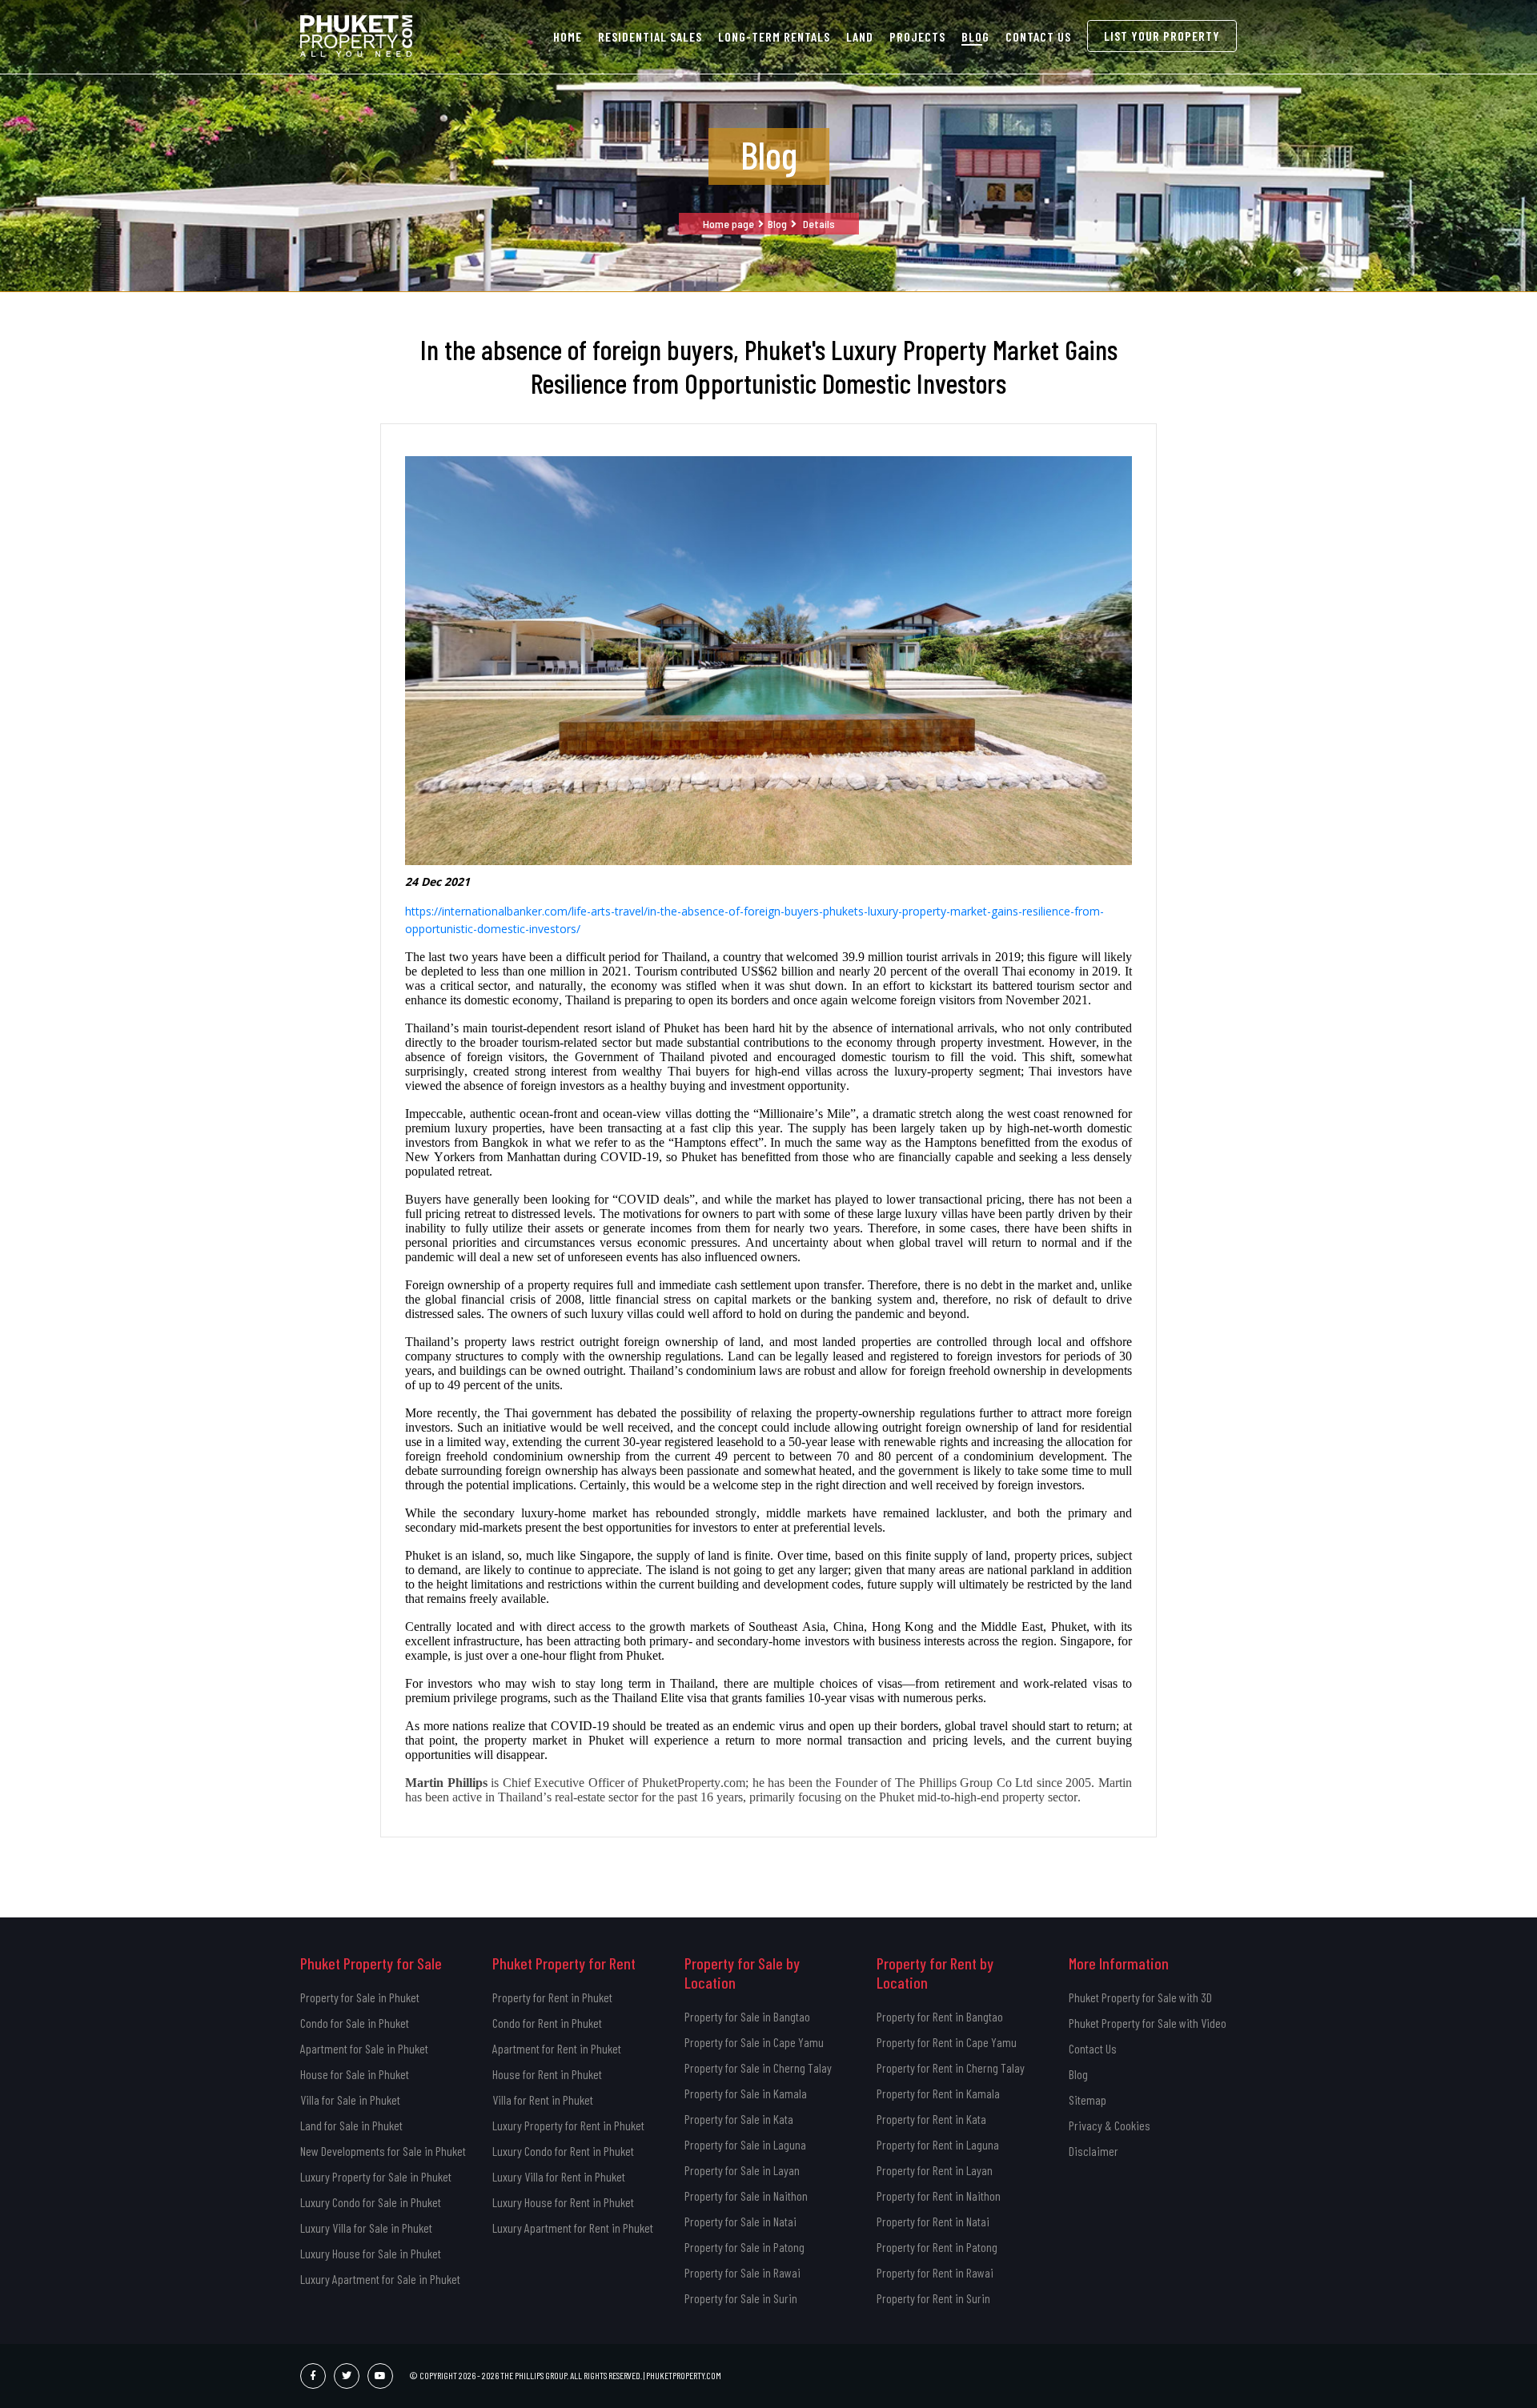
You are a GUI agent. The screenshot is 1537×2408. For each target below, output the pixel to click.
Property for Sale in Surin (741, 2298)
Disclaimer (1094, 2151)
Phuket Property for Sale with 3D (1140, 1997)
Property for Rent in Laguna (938, 2144)
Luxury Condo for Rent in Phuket (563, 2151)
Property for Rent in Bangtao (940, 2016)
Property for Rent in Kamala (938, 2093)
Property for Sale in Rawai (742, 2272)
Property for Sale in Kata (739, 2119)
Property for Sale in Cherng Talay (758, 2067)
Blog (975, 36)
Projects (917, 36)
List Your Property (1162, 36)
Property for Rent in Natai (933, 2221)
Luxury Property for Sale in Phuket (376, 2176)
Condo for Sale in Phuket (355, 2023)
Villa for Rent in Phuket (543, 2099)
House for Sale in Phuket (355, 2074)
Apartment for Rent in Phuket (557, 2048)
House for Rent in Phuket (547, 2074)
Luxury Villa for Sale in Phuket (366, 2228)
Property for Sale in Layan (742, 2170)
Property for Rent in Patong (937, 2247)
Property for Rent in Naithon (939, 2196)
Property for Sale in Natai (740, 2221)
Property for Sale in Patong (744, 2247)
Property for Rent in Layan (935, 2170)
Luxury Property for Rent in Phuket (568, 2125)
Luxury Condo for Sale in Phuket (371, 2202)
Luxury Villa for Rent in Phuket (559, 2176)
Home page (728, 224)
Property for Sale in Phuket (360, 1997)
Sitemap (1088, 2099)
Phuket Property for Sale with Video (1148, 2023)
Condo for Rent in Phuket (547, 2023)
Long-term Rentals (774, 36)
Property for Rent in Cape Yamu (947, 2042)
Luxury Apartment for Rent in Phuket (573, 2228)
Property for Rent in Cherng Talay (951, 2067)
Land (860, 36)
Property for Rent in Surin (933, 2298)
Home (568, 36)
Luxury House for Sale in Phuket (371, 2253)
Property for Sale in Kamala (746, 2093)
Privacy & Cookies (1110, 2125)
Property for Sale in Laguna (745, 2144)
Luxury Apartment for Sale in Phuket (380, 2279)
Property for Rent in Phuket (552, 1997)
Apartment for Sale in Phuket (364, 2048)
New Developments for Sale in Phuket (383, 2151)
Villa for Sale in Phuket (350, 2099)
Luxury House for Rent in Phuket (563, 2202)
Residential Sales (650, 36)
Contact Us (1038, 36)
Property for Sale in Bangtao (747, 2016)
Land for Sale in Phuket (351, 2125)
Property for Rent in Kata (931, 2119)
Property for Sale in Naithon (746, 2196)
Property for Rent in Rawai (935, 2272)
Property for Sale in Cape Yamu (754, 2042)
